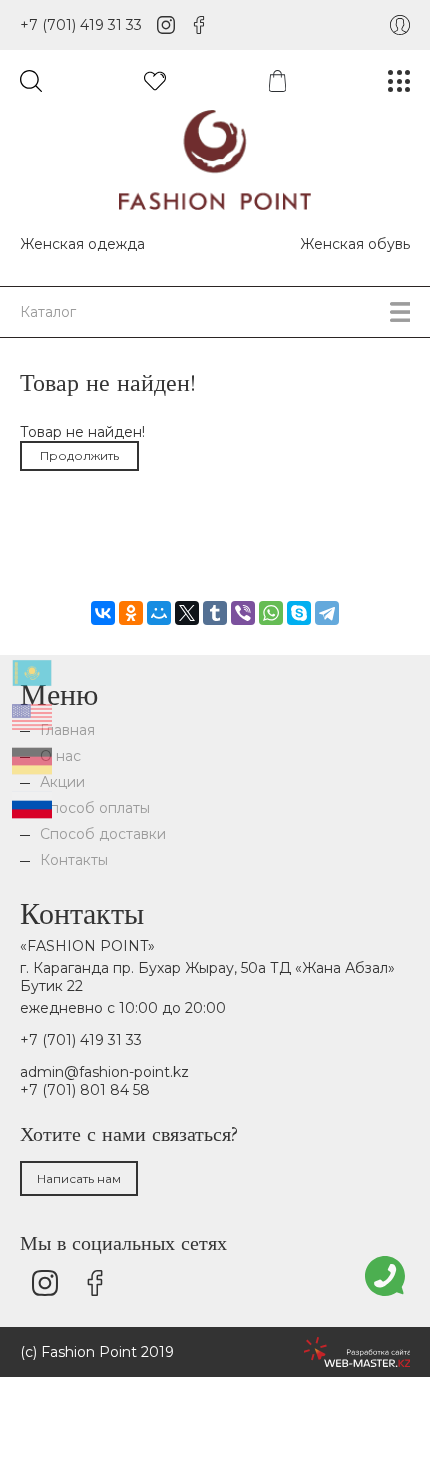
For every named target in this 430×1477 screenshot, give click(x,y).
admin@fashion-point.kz (104, 1072)
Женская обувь (355, 244)
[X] (187, 613)
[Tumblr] (215, 613)
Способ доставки (103, 834)
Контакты (74, 860)
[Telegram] (327, 613)
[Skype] (299, 613)
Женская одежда (82, 244)
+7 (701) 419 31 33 (81, 25)
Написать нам (79, 1178)
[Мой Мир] (159, 613)
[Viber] (243, 613)
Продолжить (79, 455)
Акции (62, 782)
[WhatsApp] (271, 613)
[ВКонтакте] (103, 613)
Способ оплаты (95, 808)
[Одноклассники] (131, 613)
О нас (60, 756)
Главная (67, 730)
